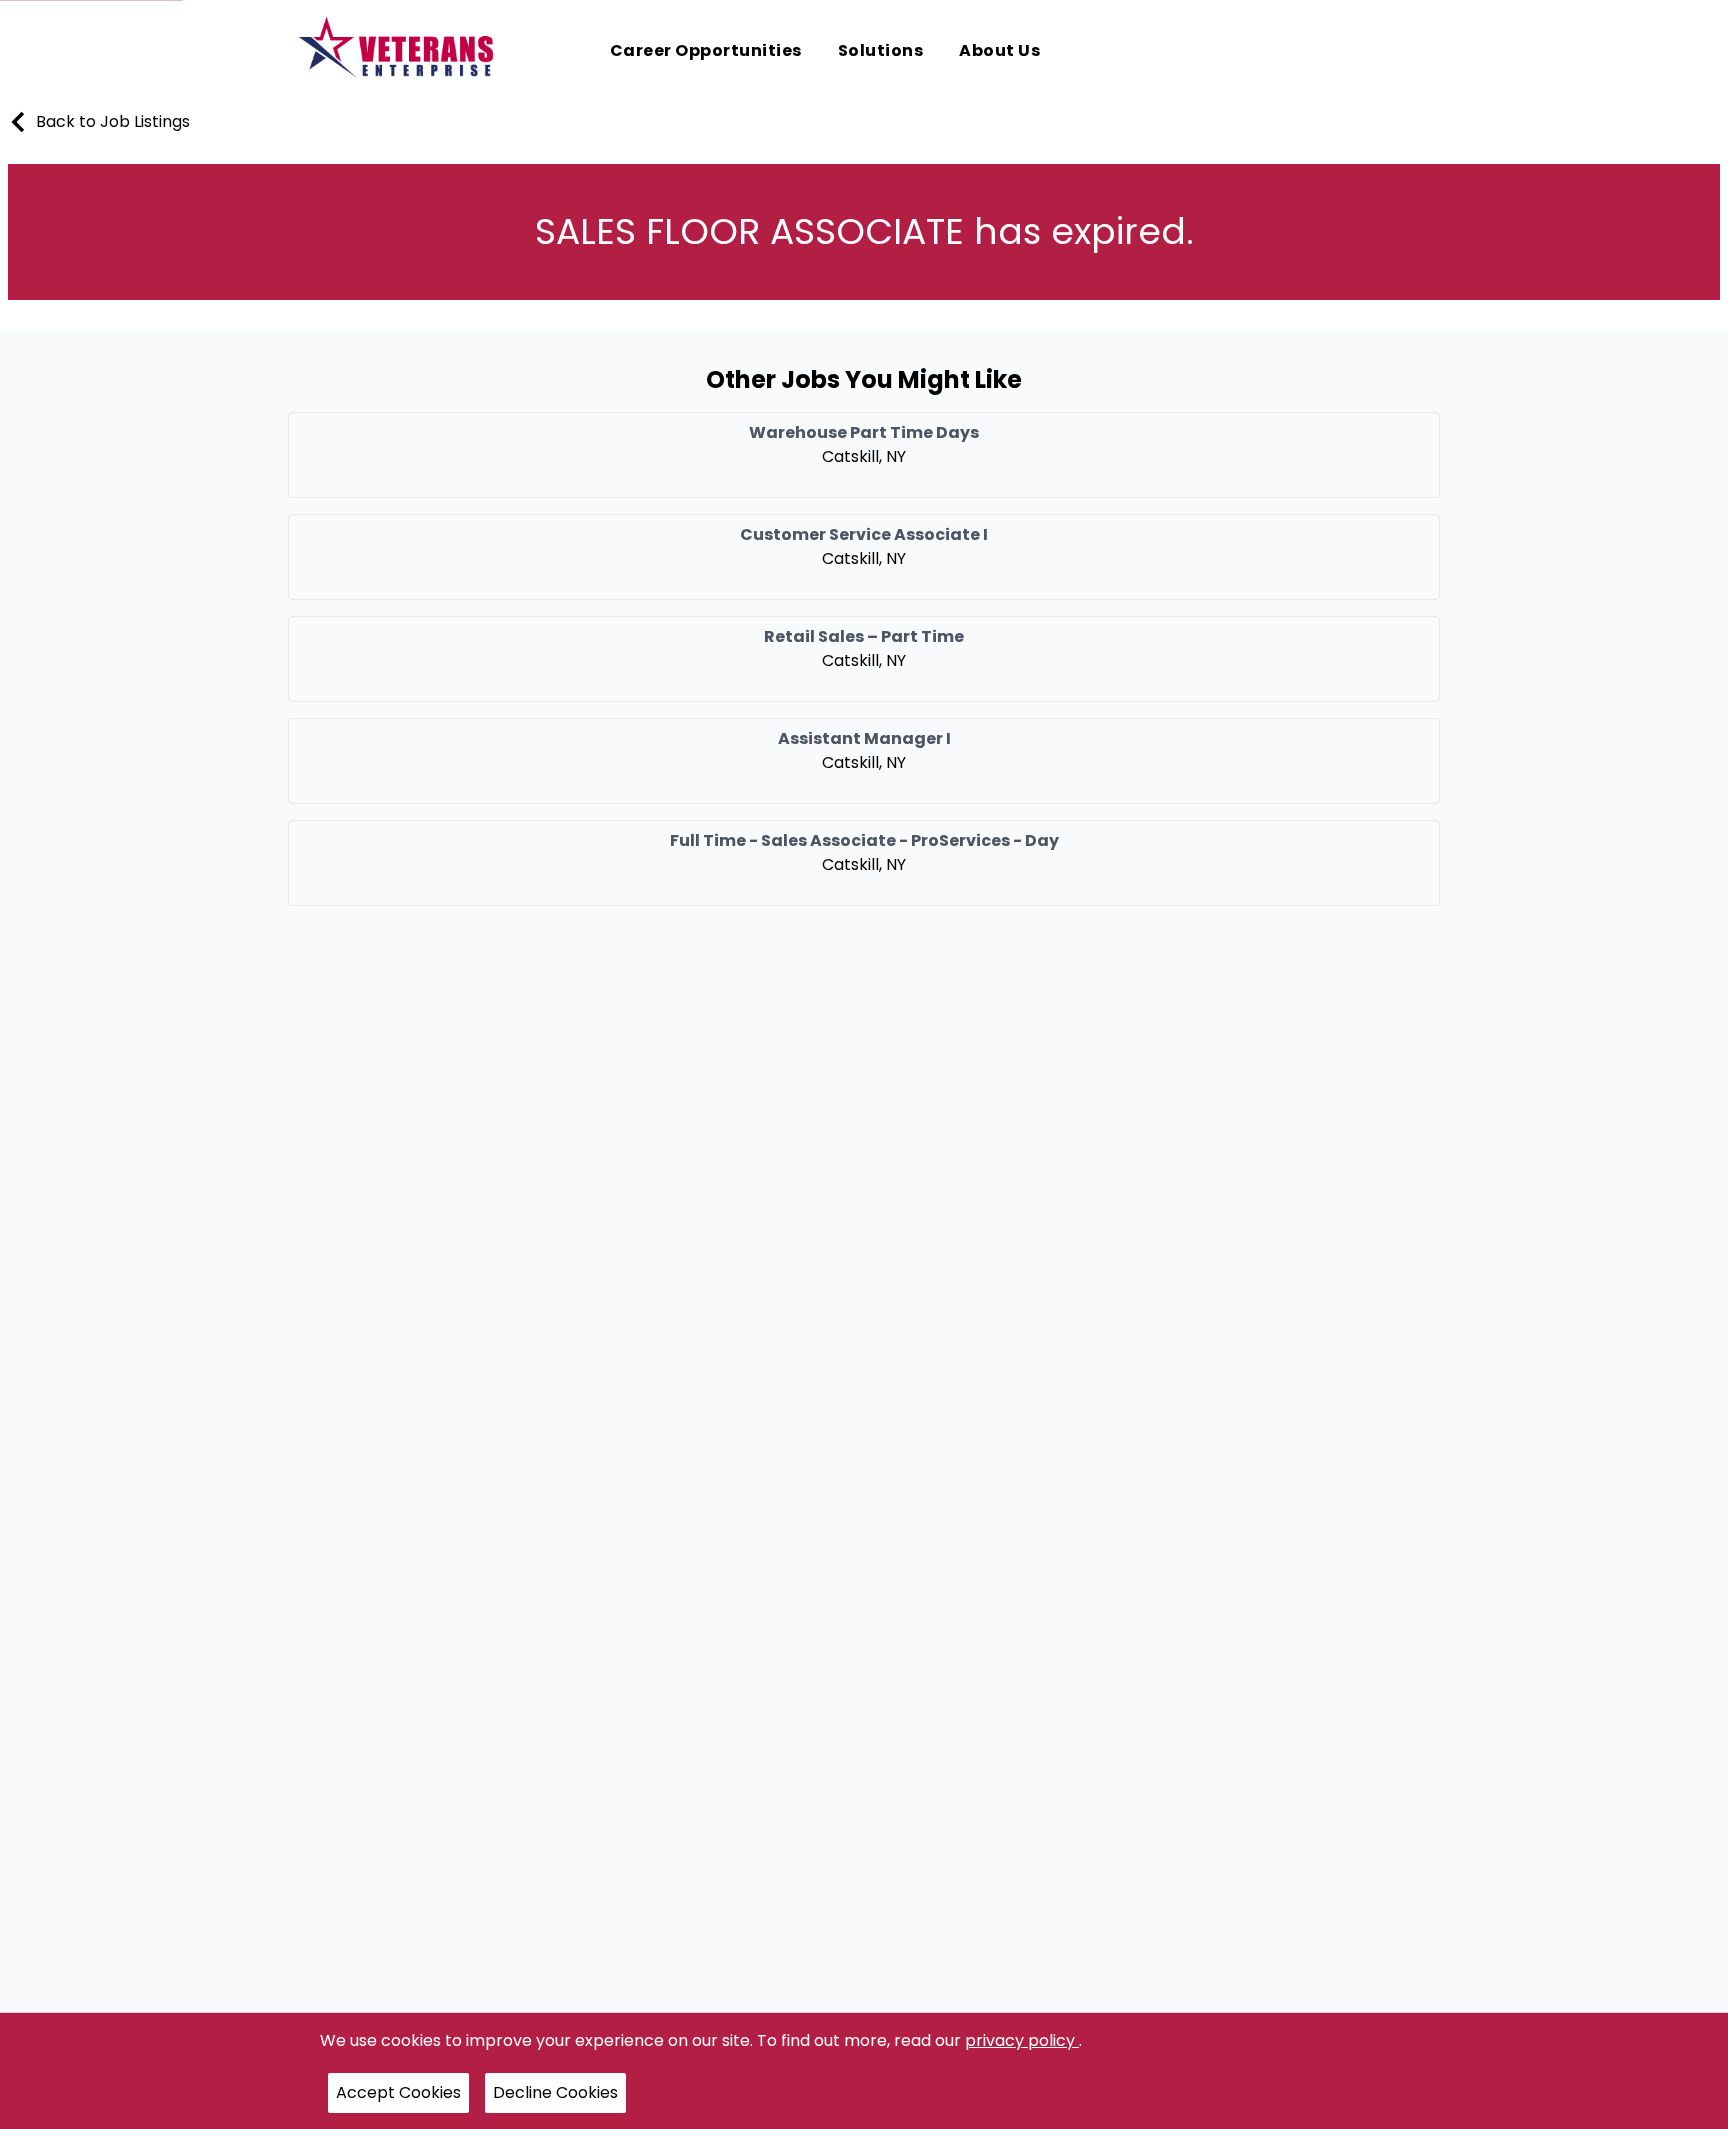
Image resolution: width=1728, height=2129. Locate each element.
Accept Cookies (398, 2092)
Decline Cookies (555, 2092)
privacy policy (1022, 2040)
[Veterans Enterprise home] (400, 52)
